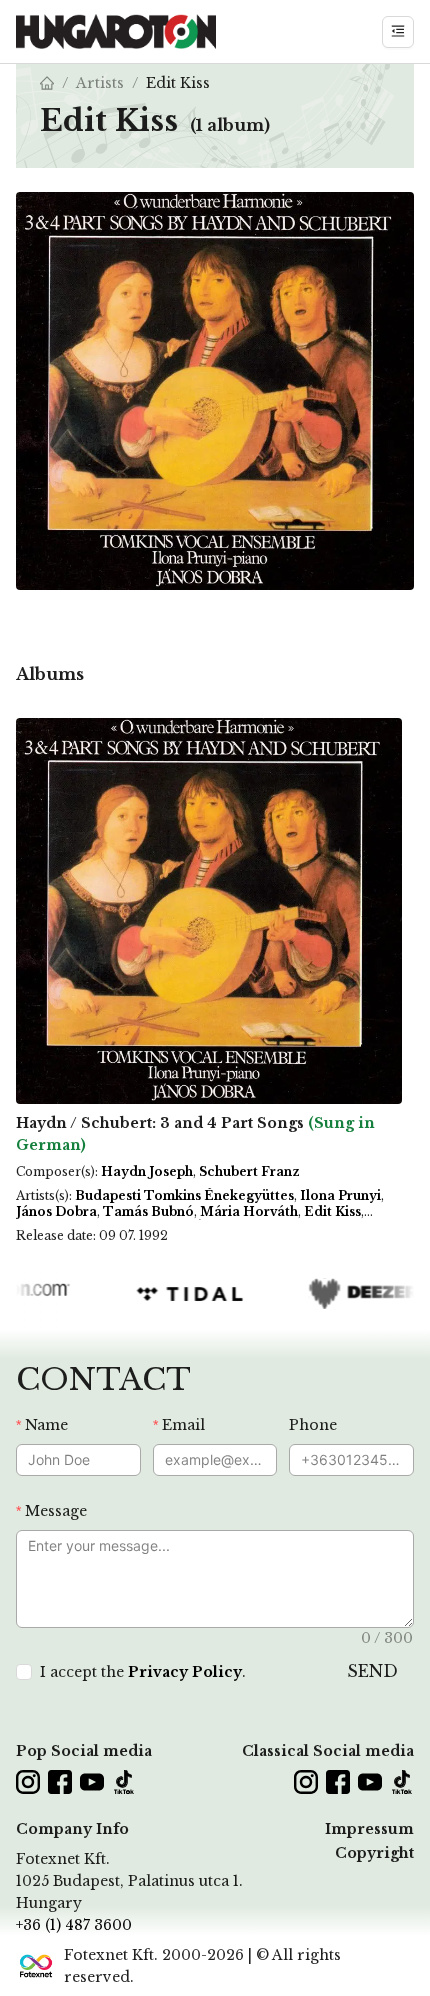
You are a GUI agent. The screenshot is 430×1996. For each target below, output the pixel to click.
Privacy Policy (185, 1672)
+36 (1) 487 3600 (74, 1925)
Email (183, 1425)
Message (56, 1511)
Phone (313, 1425)
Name (46, 1425)
